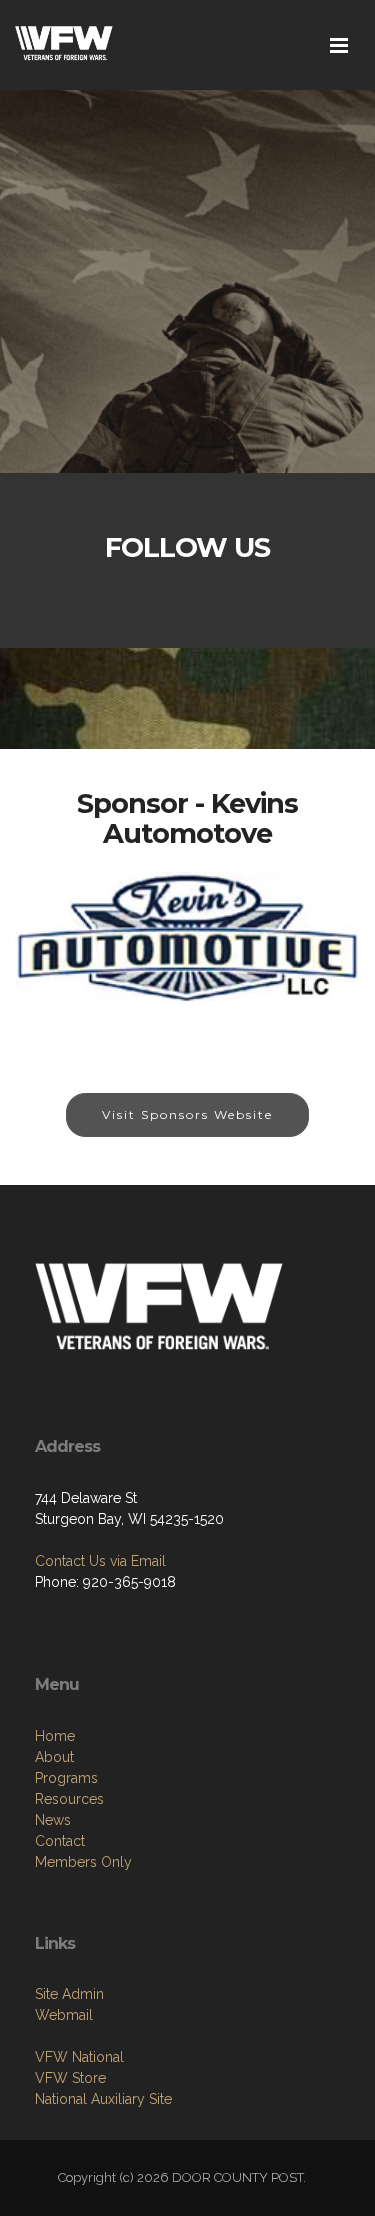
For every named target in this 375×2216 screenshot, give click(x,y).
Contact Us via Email (100, 1561)
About (54, 1757)
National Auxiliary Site (103, 2099)
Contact (60, 1841)
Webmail (64, 2015)
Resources (69, 1799)
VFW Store (70, 2078)
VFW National (79, 2057)
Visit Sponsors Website (187, 1114)
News (53, 1820)
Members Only (83, 1862)
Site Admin (69, 1994)
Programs (66, 1778)
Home (55, 1736)
